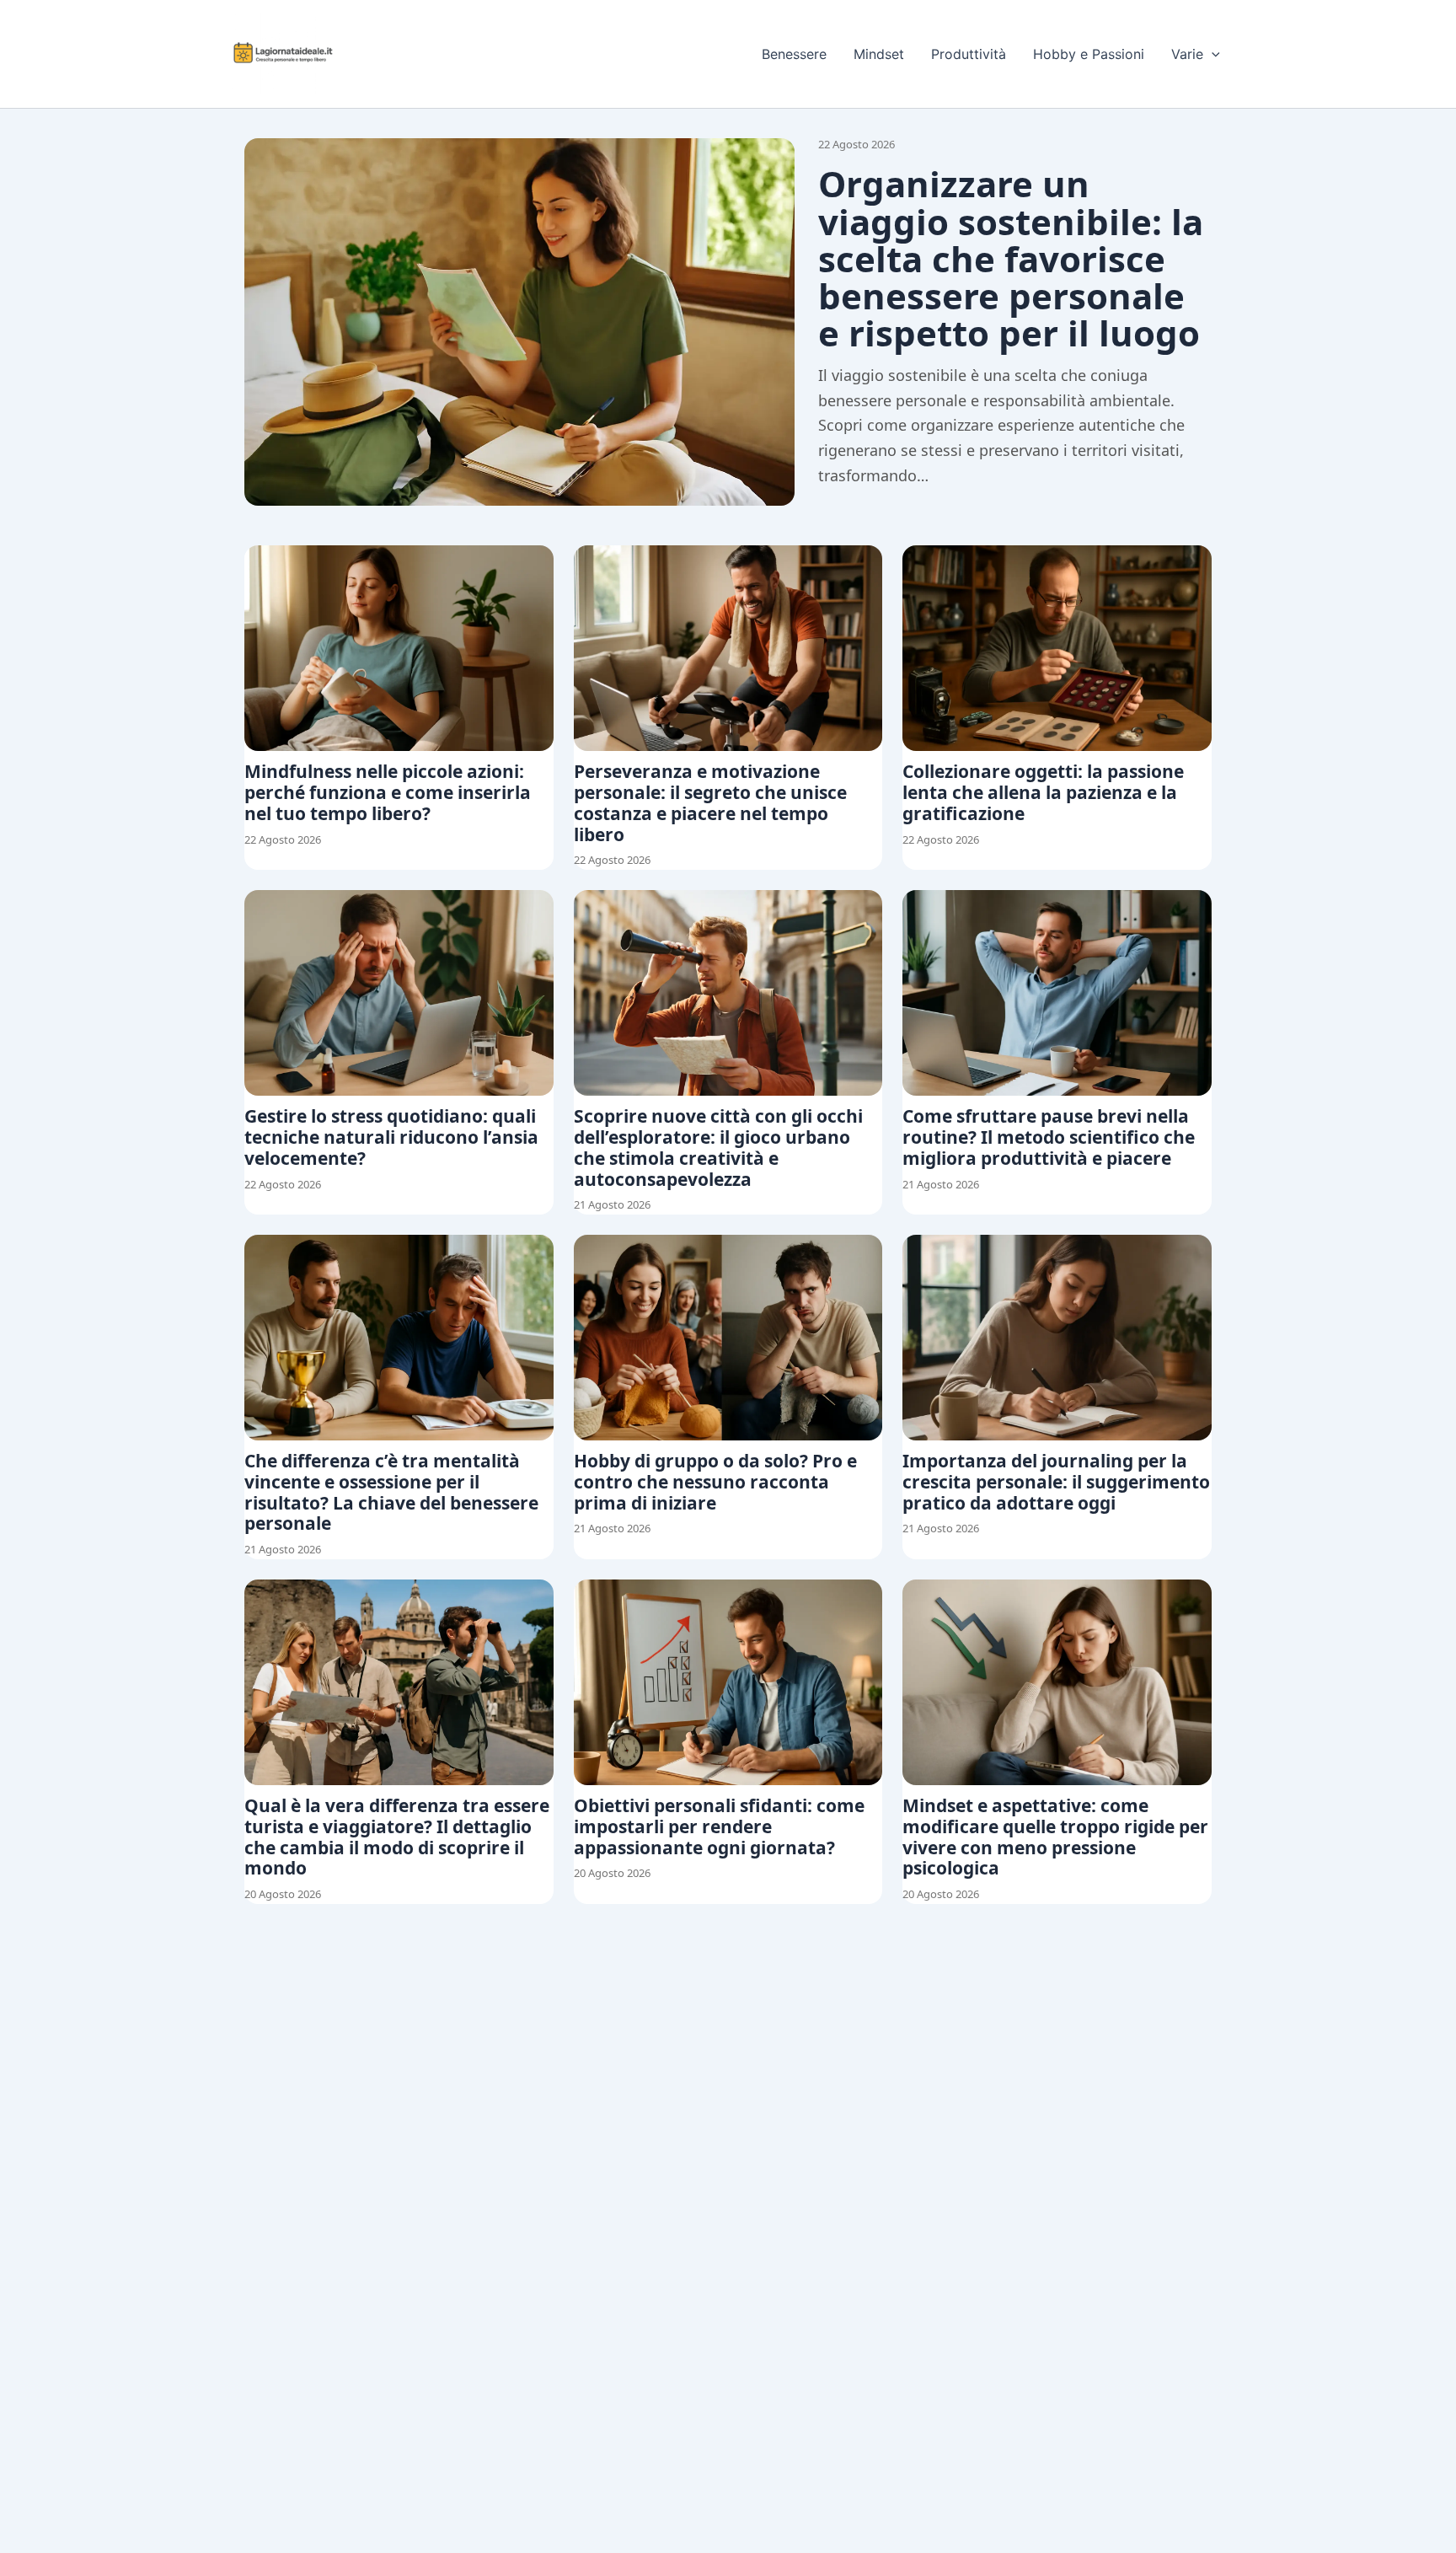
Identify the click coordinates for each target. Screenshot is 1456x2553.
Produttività (969, 54)
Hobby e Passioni (1089, 54)
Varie (1187, 54)
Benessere (794, 54)
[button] (1212, 54)
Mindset (879, 54)
